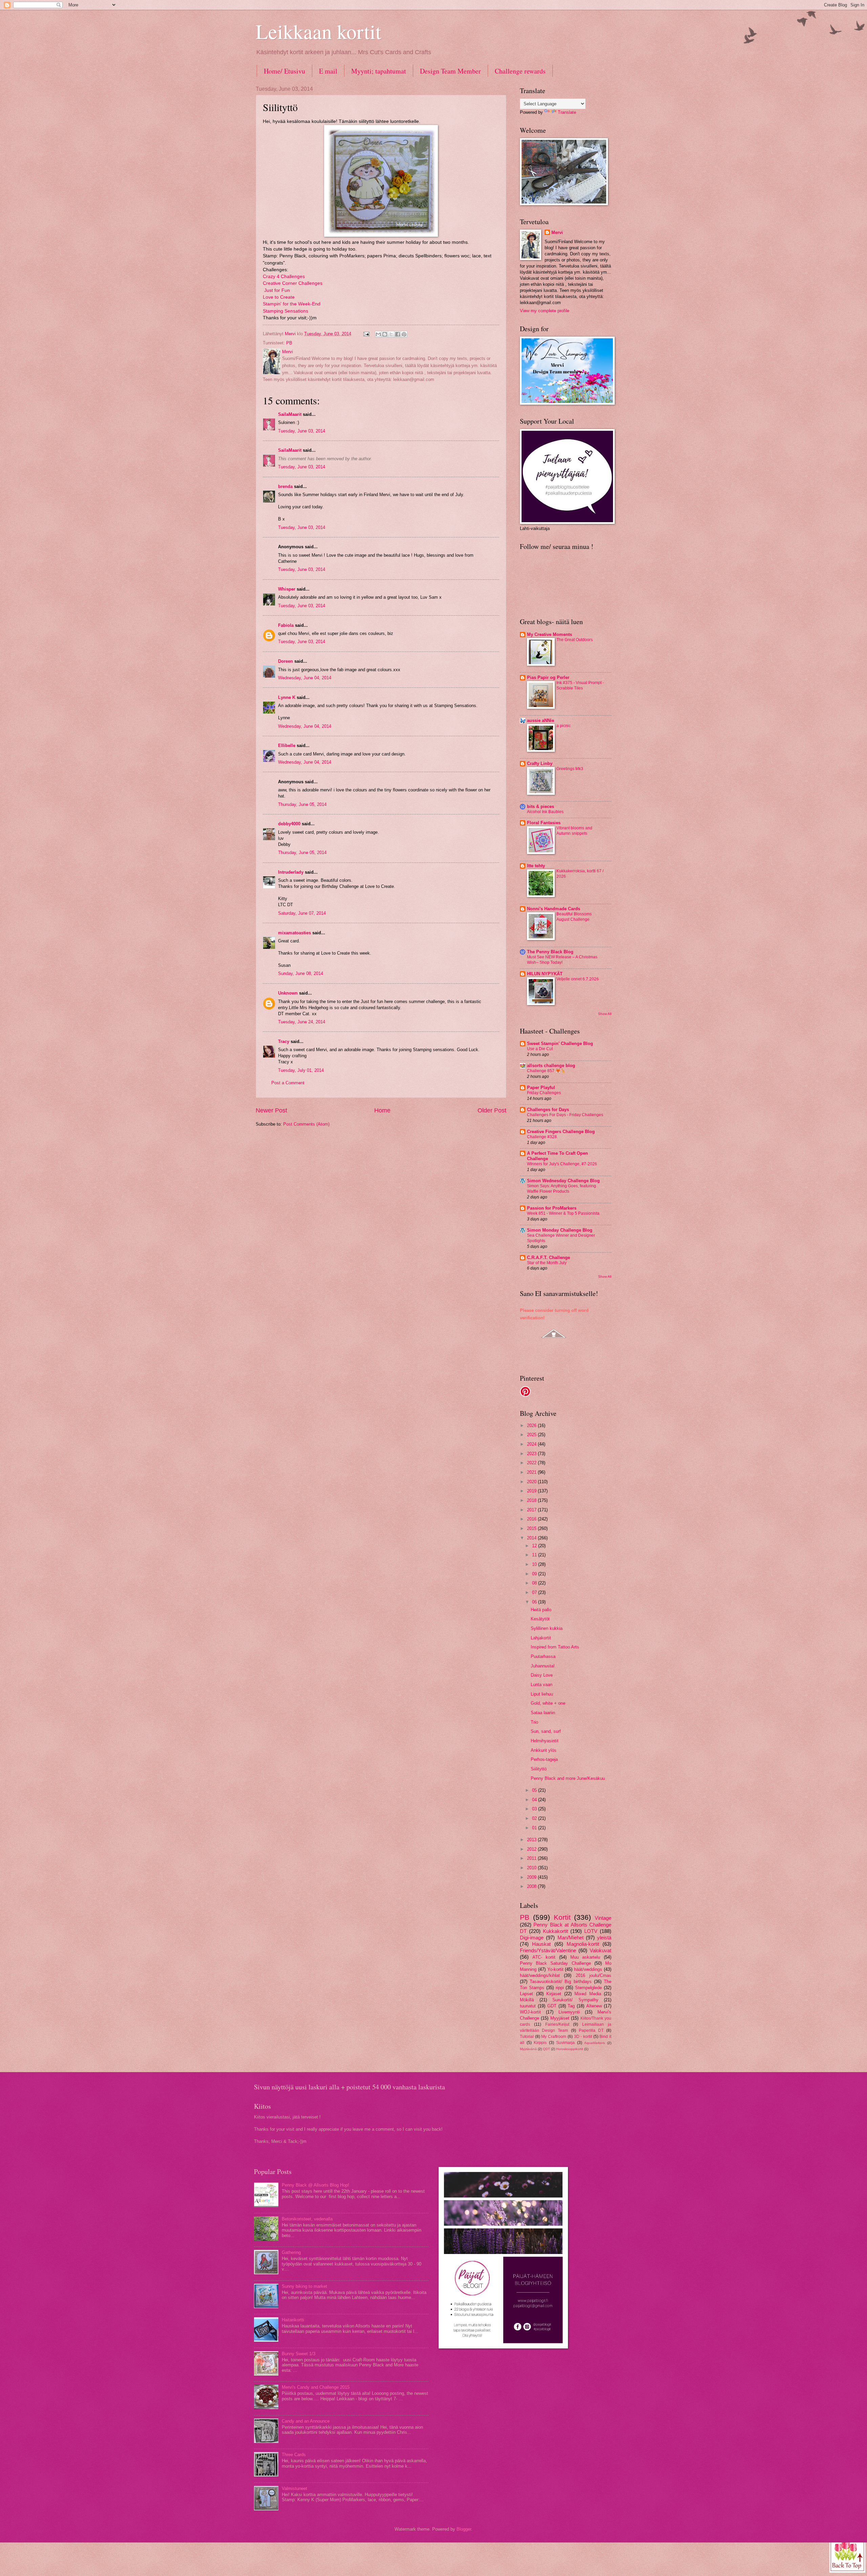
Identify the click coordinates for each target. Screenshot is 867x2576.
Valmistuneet (294, 2488)
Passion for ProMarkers (552, 1208)
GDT (552, 2006)
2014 (532, 1538)
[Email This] (378, 334)
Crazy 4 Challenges (284, 276)
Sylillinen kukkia (547, 1628)
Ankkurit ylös (544, 1750)
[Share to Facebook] (398, 334)
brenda (285, 486)
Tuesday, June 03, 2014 (302, 431)
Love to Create (279, 297)
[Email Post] (366, 334)
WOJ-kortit (530, 2012)
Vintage (603, 1918)
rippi (560, 1988)
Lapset (526, 1994)
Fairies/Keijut (557, 2024)
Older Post (492, 1110)
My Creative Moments (549, 634)
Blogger (464, 2529)
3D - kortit (583, 2037)
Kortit (562, 1917)
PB (289, 343)
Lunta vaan (542, 1685)
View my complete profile (545, 311)
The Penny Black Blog (550, 952)
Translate (567, 112)
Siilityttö (539, 1769)
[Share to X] (391, 334)
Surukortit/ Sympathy (575, 2000)
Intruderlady (291, 872)
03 (535, 1809)
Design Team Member (450, 71)
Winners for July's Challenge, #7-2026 (562, 1164)
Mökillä (527, 2000)
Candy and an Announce (306, 2421)
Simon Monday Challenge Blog (560, 1230)
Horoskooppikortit (570, 2049)
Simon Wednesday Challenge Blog (563, 1181)
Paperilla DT (591, 2030)
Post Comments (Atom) (306, 1124)
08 (535, 1583)
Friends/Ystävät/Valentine (548, 1950)
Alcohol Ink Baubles (545, 812)
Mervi (557, 232)
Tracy (284, 1041)
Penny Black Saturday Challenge (555, 1963)
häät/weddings (588, 1969)
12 (535, 1546)
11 (535, 1555)
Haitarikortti (293, 2320)
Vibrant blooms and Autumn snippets (574, 831)
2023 (532, 1454)
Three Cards (294, 2455)
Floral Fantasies (544, 823)
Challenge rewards (520, 71)
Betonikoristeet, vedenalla (307, 2219)
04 (535, 1800)
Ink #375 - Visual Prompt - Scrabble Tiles (580, 685)
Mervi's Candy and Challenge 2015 (316, 2387)
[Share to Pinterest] (404, 334)
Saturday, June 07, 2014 (302, 913)
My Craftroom (554, 2037)
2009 (532, 1877)
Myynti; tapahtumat (379, 71)
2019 (532, 1491)
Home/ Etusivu (284, 71)
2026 (532, 1425)
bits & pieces (541, 806)
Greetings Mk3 (570, 769)
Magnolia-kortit (583, 1944)
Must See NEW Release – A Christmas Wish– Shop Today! (562, 960)
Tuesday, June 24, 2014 (302, 1022)
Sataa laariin (543, 1713)
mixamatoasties (294, 933)
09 (535, 1574)
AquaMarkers (595, 2043)
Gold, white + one (548, 1703)
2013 (532, 1840)
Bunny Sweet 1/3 (299, 2354)
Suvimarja (565, 2043)
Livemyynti (569, 2012)
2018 (532, 1500)
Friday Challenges (544, 1093)
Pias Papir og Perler (548, 677)
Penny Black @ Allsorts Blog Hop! (315, 2185)
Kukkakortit (555, 1931)
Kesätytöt (540, 1619)
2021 (532, 1472)
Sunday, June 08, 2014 (301, 973)
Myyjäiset (560, 2018)
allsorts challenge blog (551, 1066)
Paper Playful (541, 1088)
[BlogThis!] (385, 334)
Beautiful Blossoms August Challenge (574, 917)
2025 (532, 1435)
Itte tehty (536, 866)
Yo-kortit (555, 1969)
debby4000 (289, 824)
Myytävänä (528, 2049)
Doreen (286, 661)
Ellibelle (287, 746)
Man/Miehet (570, 1938)
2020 (532, 1482)
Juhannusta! (543, 1666)
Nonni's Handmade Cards (554, 909)
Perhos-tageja (544, 1759)
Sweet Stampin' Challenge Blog (560, 1044)
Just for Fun (277, 290)
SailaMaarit (290, 414)
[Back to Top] (847, 2554)
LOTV (591, 1931)
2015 (532, 1528)
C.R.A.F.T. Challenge (548, 1258)
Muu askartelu (585, 1957)
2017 (532, 1510)
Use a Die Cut (540, 1049)
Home (382, 1110)
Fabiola (286, 625)
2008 (532, 1886)
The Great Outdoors (575, 640)
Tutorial (527, 2037)
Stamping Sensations (286, 311)
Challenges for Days (548, 1110)
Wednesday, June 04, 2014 (305, 678)
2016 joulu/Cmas (594, 1975)
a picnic (564, 726)
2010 (532, 1868)
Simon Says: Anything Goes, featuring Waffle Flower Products (562, 1189)
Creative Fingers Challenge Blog (561, 1132)
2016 (532, 1519)
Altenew (594, 2006)
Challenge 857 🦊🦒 (546, 1071)
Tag (571, 2006)
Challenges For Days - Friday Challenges (565, 1115)
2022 (532, 1463)
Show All (605, 1014)
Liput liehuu (542, 1694)
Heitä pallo (541, 1610)
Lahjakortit (541, 1638)
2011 (532, 1858)
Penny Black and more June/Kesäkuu (568, 1778)
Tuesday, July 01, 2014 (301, 1070)
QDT (546, 2049)
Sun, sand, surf (546, 1731)
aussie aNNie (541, 720)
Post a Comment (288, 1083)
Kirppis (540, 2043)
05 (535, 1790)
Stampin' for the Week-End (292, 304)
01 (535, 1828)
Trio (534, 1722)
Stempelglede (588, 1988)
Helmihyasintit (545, 1741)
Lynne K (287, 697)
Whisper (287, 589)
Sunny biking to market (304, 2286)
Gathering (291, 2252)
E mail (328, 71)
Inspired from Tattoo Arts (555, 1647)
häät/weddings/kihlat (540, 1975)
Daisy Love (542, 1675)
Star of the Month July (547, 1263)
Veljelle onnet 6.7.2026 (578, 979)
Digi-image (532, 1938)
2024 (532, 1444)
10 (535, 1564)
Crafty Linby (540, 763)
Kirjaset (554, 1994)
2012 (532, 1849)
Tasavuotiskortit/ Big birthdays (561, 1982)
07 (535, 1592)
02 (535, 1818)
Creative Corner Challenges (293, 283)
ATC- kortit (544, 1957)
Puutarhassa (543, 1656)
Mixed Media (588, 1994)
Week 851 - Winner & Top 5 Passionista (563, 1213)
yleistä (604, 1938)
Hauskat (541, 1944)
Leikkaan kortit (319, 31)
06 (535, 1602)
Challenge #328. (542, 1137)
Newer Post (271, 1110)
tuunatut (528, 2006)
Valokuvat (600, 1950)
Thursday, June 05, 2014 (302, 804)
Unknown (288, 993)
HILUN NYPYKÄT (545, 974)
